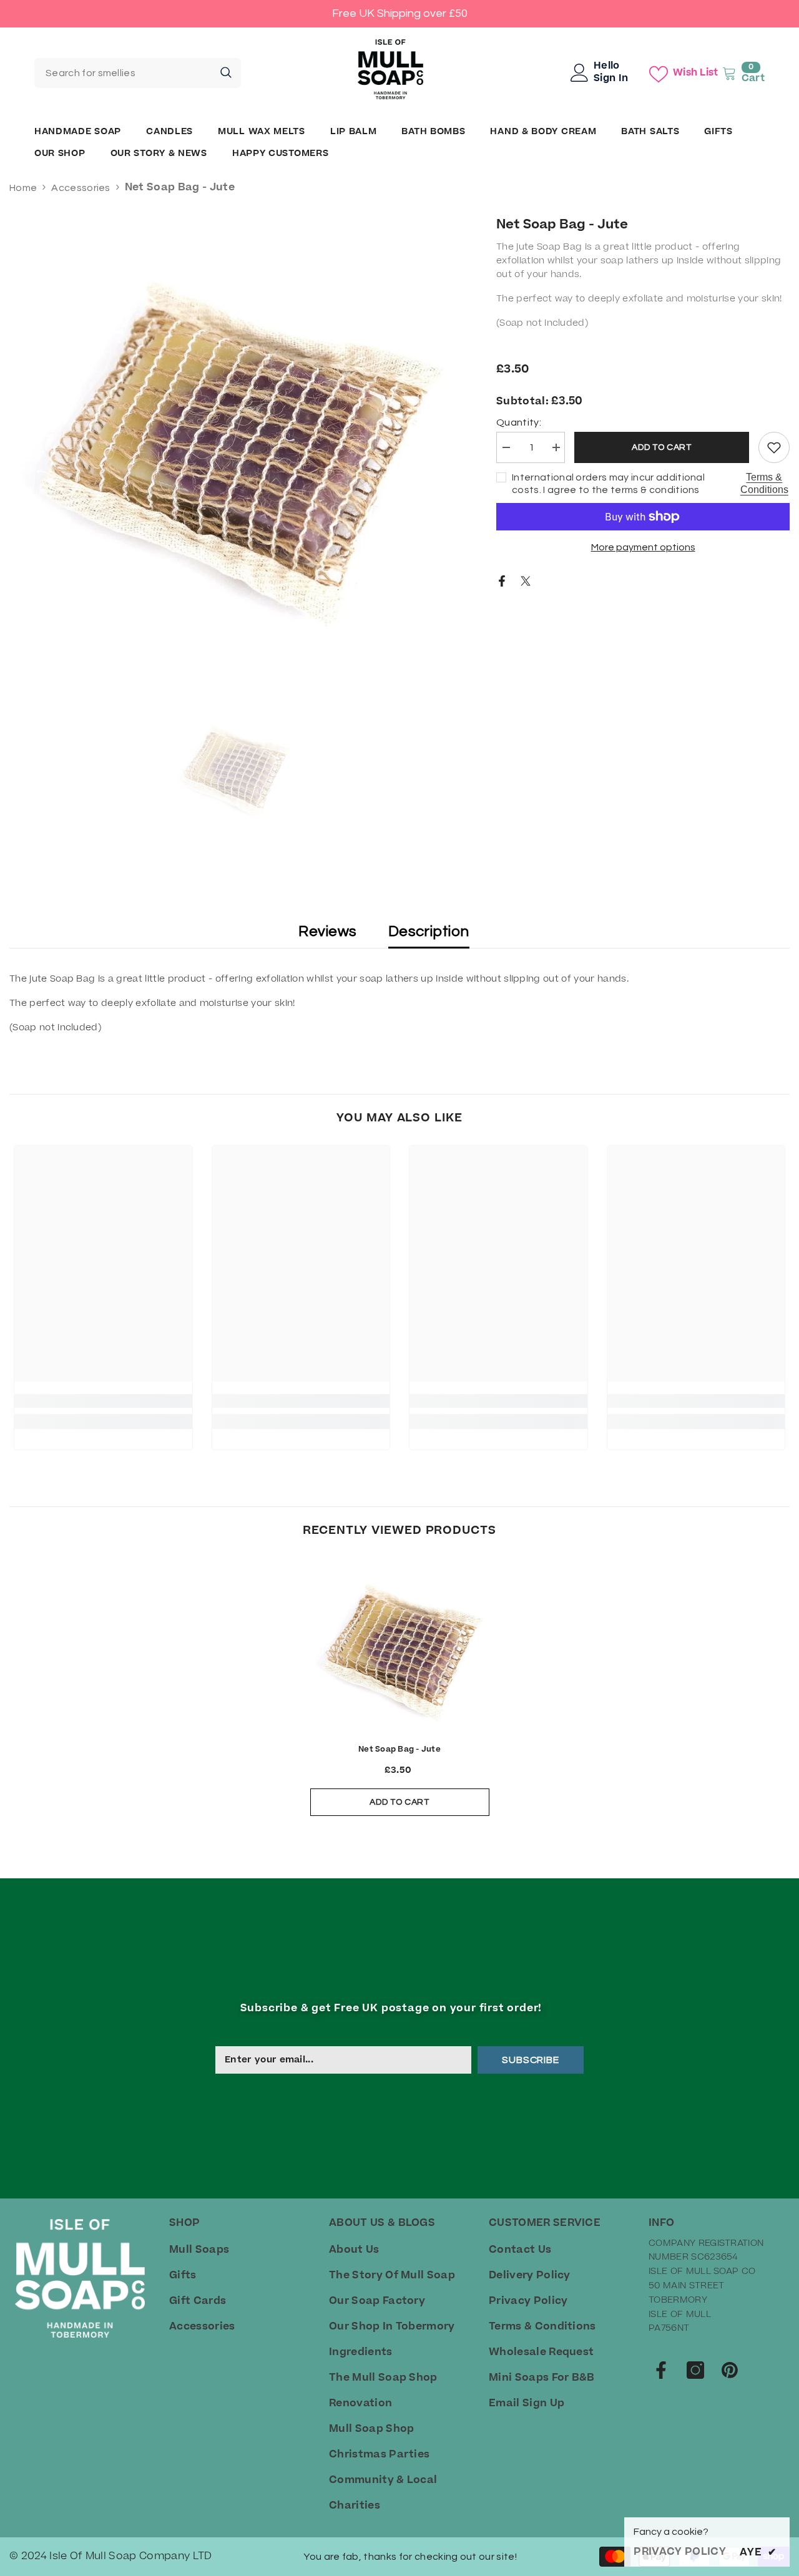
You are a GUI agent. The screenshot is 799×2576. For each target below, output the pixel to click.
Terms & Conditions (764, 483)
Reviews (327, 931)
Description (429, 931)
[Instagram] (695, 2370)
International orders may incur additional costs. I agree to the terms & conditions (608, 484)
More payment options (643, 547)
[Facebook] (502, 580)
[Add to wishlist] (774, 447)
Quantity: (519, 422)
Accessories (81, 188)
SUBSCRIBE (530, 2060)
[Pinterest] (730, 2370)
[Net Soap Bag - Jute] (400, 1647)
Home (23, 188)
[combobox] (123, 73)
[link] (103, 1401)
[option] (234, 440)
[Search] (138, 73)
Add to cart (662, 447)
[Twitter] (526, 580)
